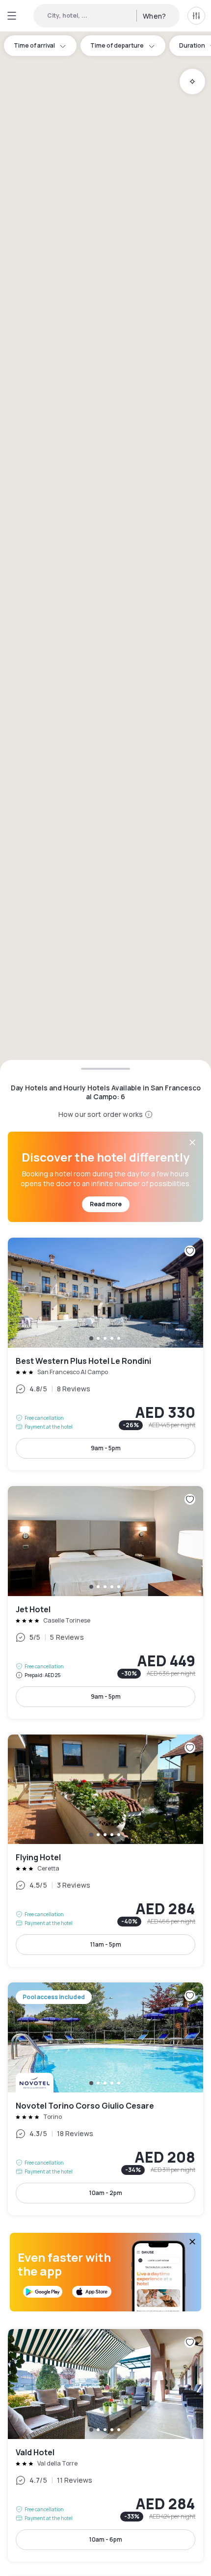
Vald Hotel (105, 2445)
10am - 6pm (106, 2539)
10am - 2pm (106, 2193)
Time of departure (117, 45)
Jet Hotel (105, 1602)
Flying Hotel (105, 1851)
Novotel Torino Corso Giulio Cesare (105, 2099)
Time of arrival (34, 45)
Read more (106, 1204)
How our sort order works (101, 1114)
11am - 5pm (106, 1944)
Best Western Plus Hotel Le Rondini (105, 1354)
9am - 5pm (106, 1448)
